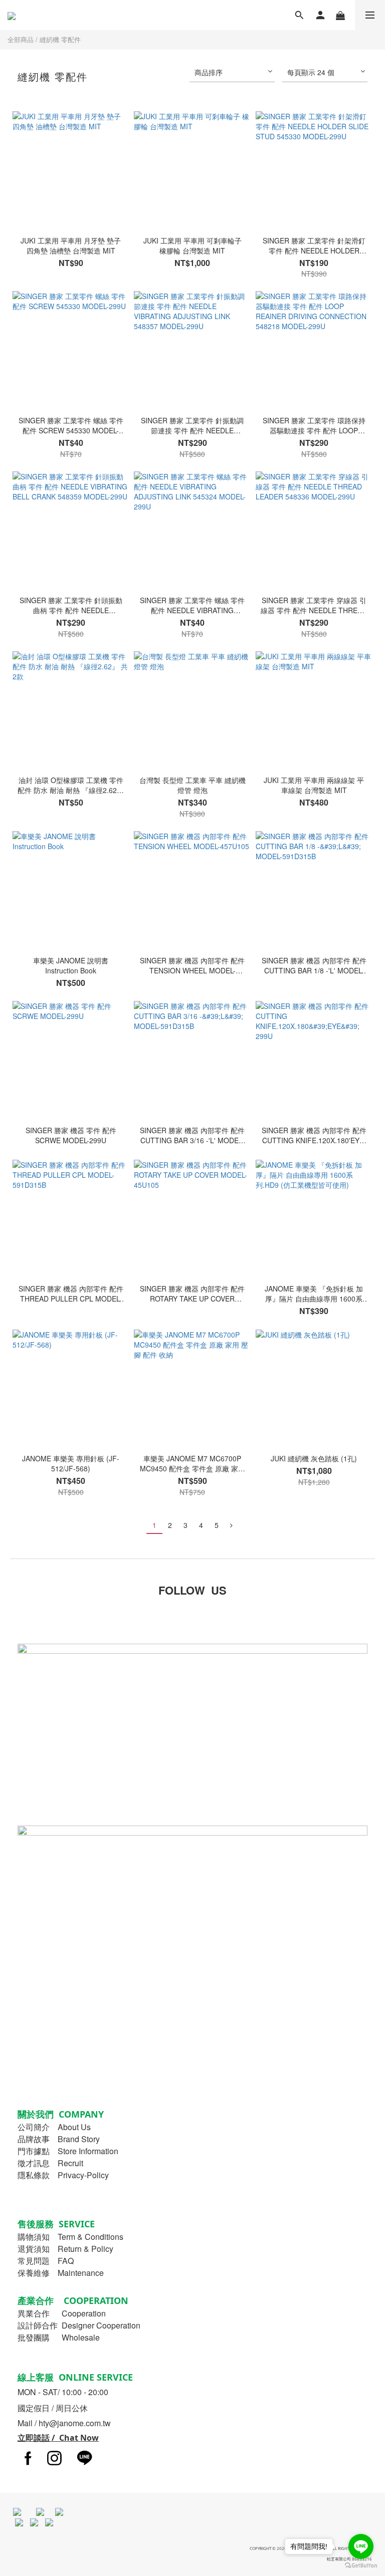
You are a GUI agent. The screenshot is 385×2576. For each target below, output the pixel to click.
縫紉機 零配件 (60, 39)
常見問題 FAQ (46, 2261)
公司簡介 (34, 2127)
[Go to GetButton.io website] (361, 2566)
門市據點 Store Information (68, 2151)
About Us (74, 2127)
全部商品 (21, 39)
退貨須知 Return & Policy (65, 2249)
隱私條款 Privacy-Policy (63, 2175)
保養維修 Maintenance (61, 2273)
